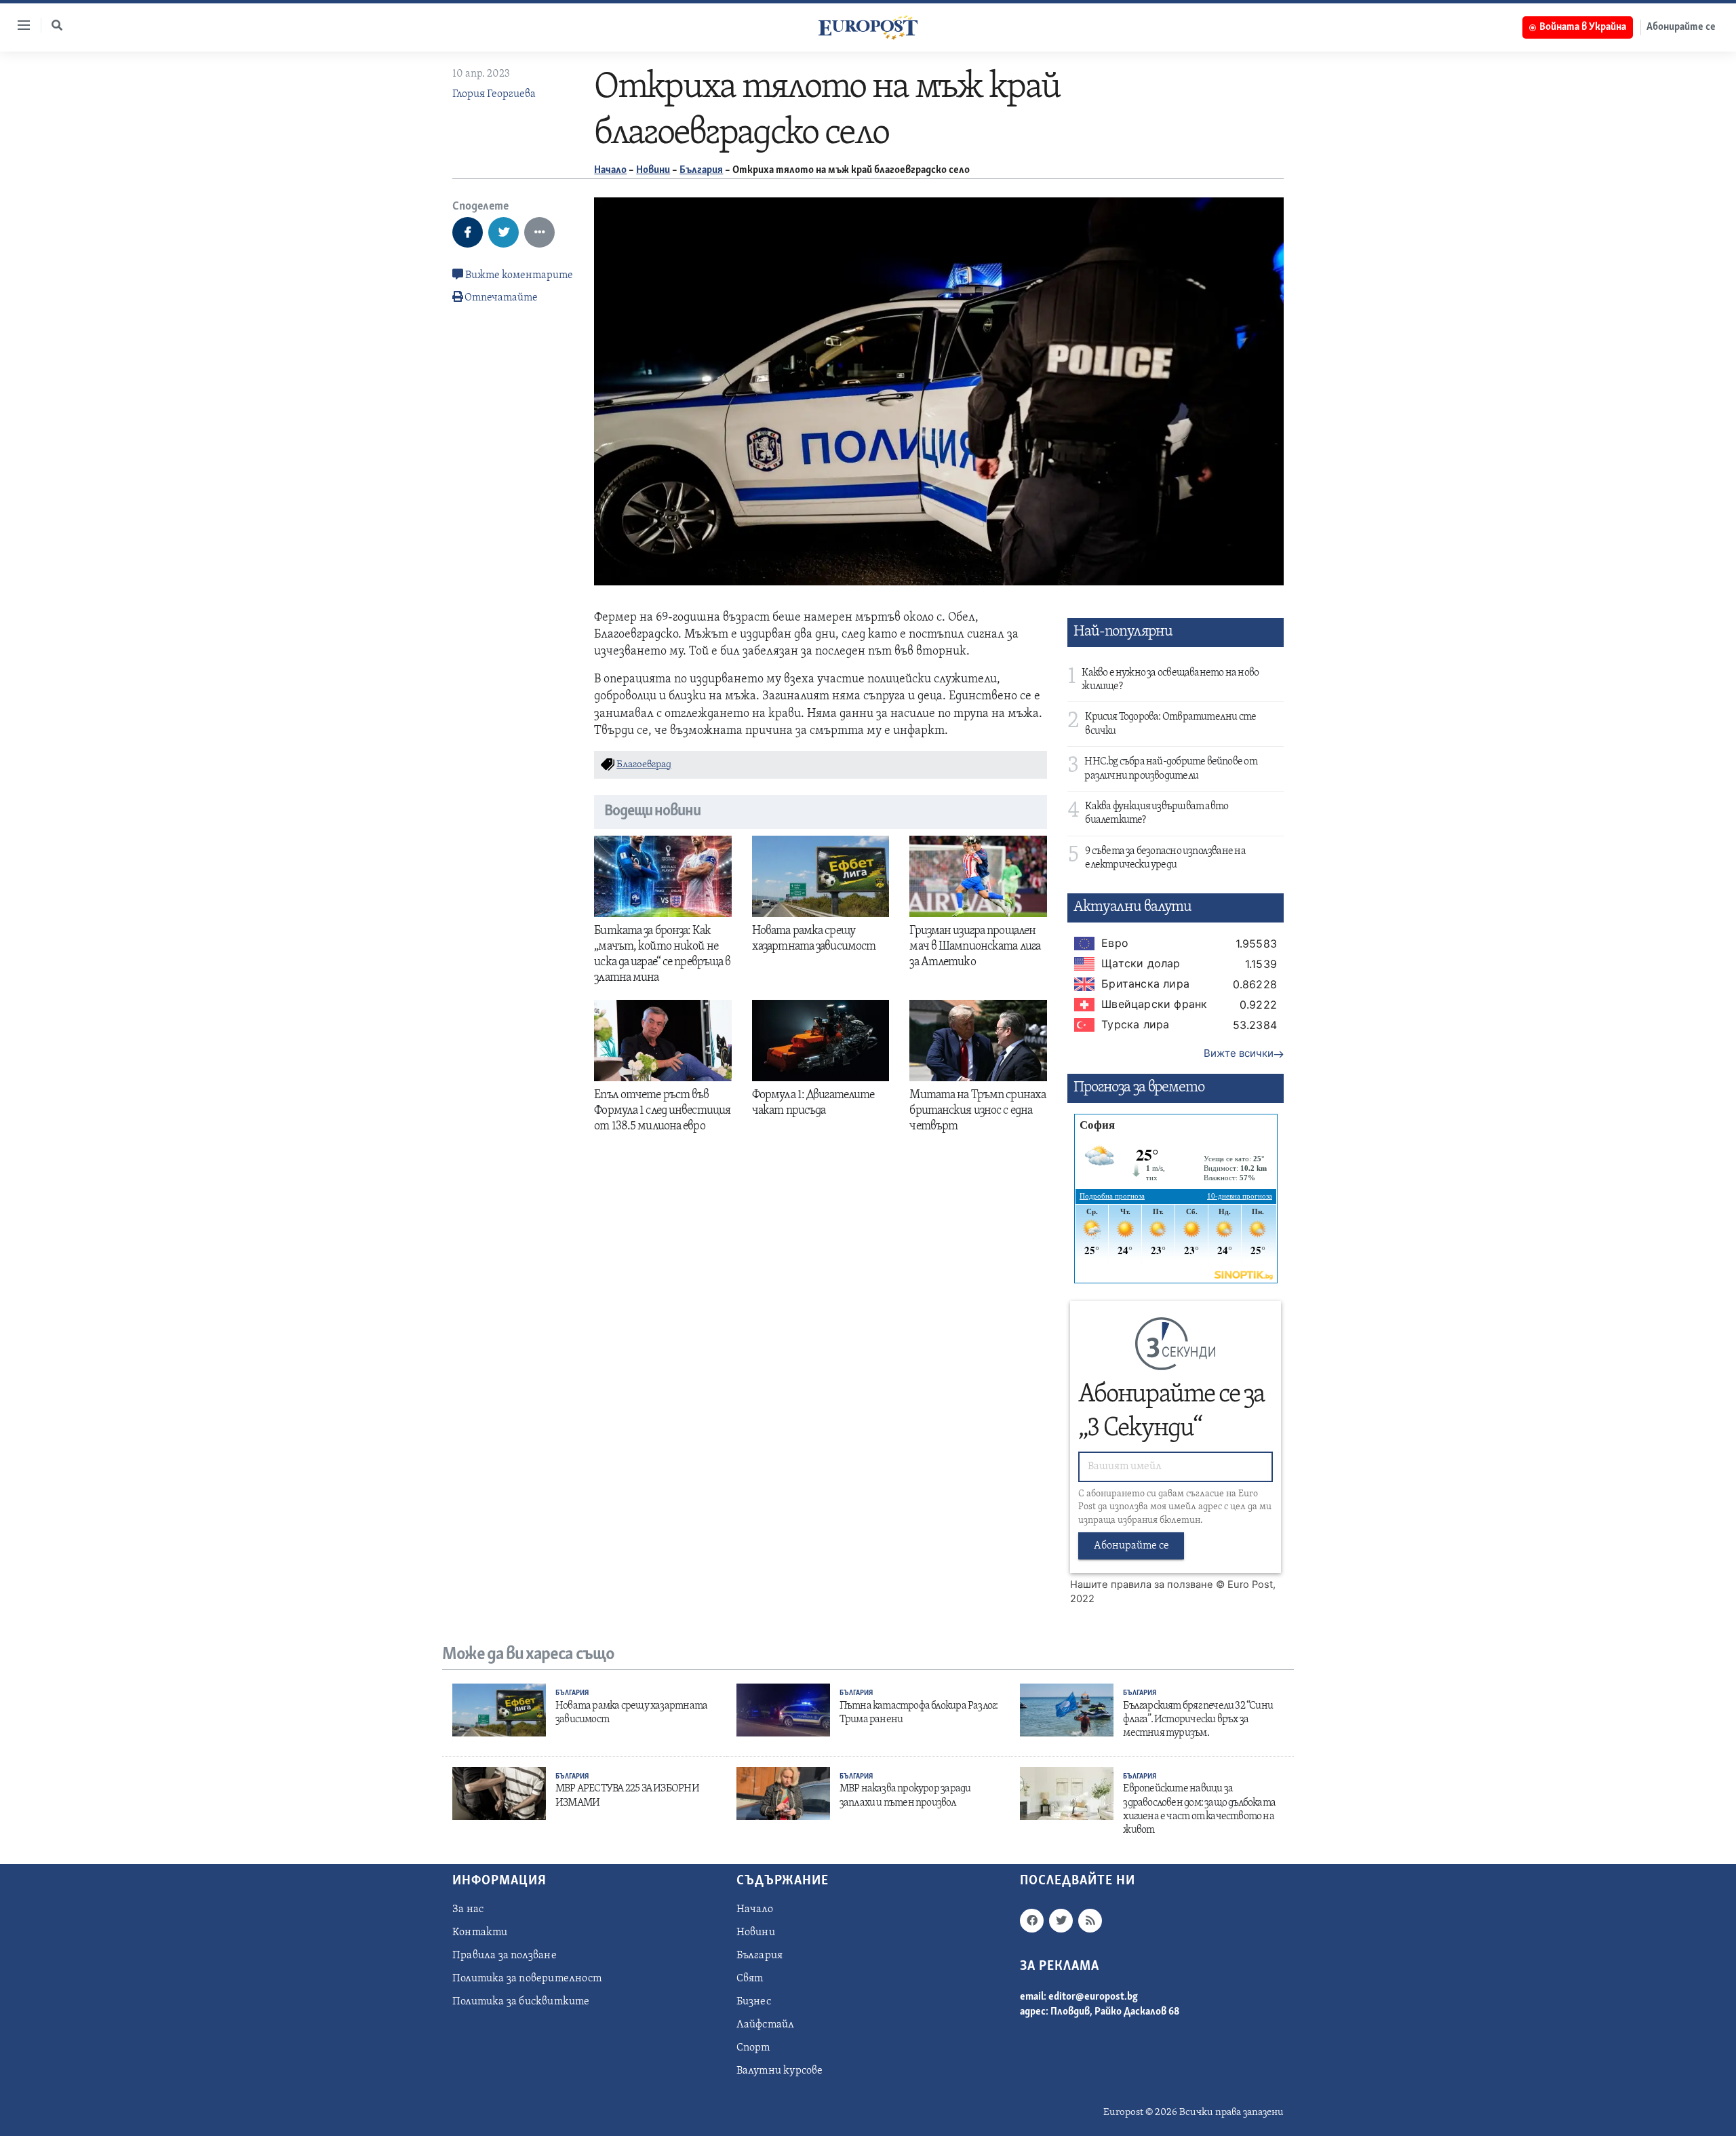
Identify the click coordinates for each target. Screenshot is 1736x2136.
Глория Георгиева (494, 94)
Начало (610, 170)
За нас (468, 1909)
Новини (653, 170)
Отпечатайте (501, 298)
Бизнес (754, 2002)
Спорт (753, 2048)
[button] (57, 25)
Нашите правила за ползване (1142, 1585)
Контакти (480, 1933)
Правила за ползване (505, 1956)
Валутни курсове (780, 2071)
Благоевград (644, 765)
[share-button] (468, 232)
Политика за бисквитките (521, 2002)
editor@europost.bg (1093, 1997)
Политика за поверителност (527, 1979)
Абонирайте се (1681, 27)
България (701, 170)
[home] (868, 27)
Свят (750, 1979)
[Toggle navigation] (18, 25)
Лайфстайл (766, 2025)
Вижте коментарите (518, 275)
